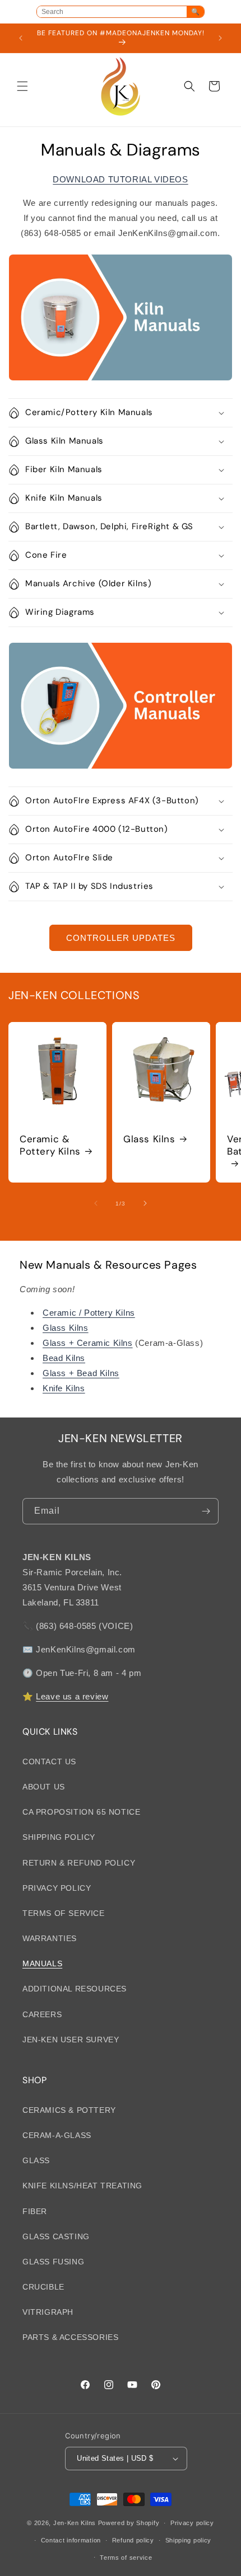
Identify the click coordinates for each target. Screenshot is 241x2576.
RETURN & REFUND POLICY (79, 1863)
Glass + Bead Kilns (81, 1373)
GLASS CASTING (56, 2236)
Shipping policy (189, 2540)
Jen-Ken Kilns (75, 2523)
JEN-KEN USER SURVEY (71, 2040)
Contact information (71, 2540)
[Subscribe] (206, 1511)
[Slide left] (96, 1203)
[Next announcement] (220, 38)
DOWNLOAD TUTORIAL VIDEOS (120, 179)
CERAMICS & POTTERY (69, 2110)
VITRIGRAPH (48, 2312)
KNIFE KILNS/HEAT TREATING (82, 2186)
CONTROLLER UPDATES (121, 938)
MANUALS (42, 1963)
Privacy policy (192, 2523)
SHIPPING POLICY (59, 1837)
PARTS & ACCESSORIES (70, 2337)
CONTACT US (49, 1762)
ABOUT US (44, 1787)
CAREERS (42, 2014)
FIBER (35, 2211)
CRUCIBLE (43, 2287)
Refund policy (133, 2540)
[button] (22, 86)
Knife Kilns (64, 1388)
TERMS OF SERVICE (64, 1913)
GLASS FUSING (53, 2262)
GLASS (36, 2160)
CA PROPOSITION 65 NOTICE (81, 1812)
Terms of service (126, 2558)
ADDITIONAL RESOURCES (75, 1989)
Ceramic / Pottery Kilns (89, 1313)
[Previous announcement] (21, 38)
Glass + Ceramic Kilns (88, 1343)
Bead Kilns (64, 1358)
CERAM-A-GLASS (57, 2135)
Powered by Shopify (129, 2523)
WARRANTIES (50, 1938)
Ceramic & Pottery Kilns (50, 1145)
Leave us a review (72, 1696)
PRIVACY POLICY (57, 1888)
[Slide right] (145, 1203)
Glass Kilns (149, 1139)
